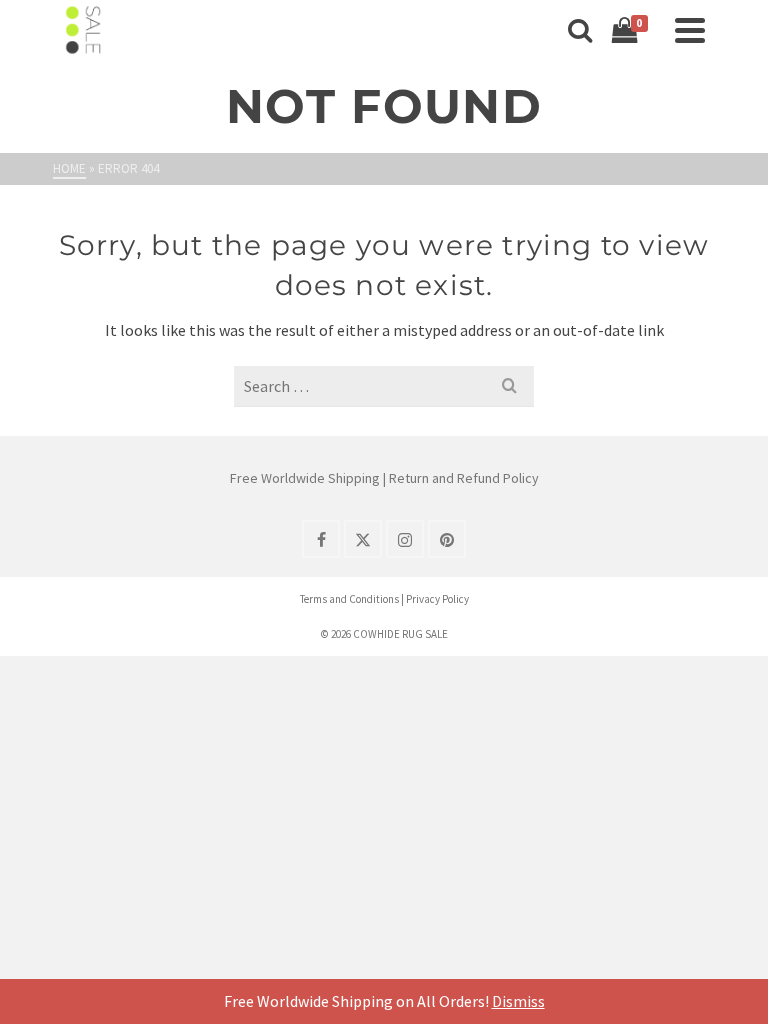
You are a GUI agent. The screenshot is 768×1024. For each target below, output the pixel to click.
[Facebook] (321, 539)
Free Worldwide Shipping (305, 478)
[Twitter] (363, 539)
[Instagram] (405, 539)
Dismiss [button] (518, 1001)
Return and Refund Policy (464, 478)
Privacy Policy (437, 599)
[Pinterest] (447, 539)
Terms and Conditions (349, 599)
